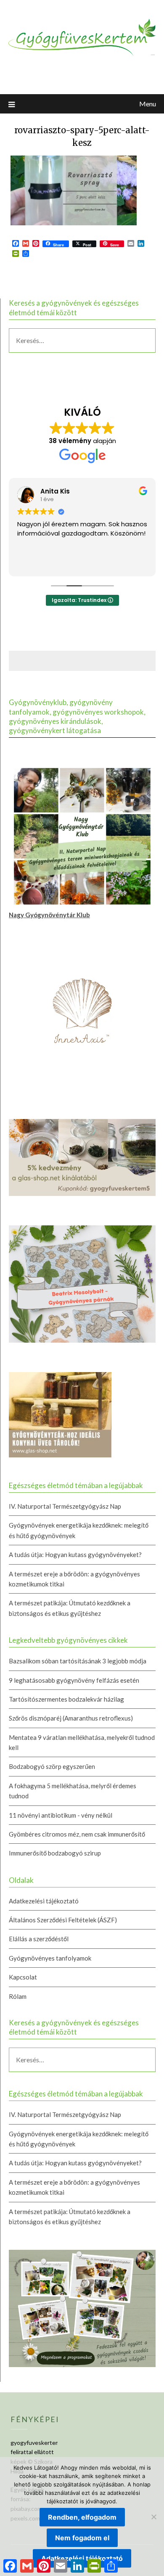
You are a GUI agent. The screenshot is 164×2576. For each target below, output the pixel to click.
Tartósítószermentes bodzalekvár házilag (66, 1699)
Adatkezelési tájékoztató (44, 1901)
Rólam (18, 1996)
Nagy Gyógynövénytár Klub (49, 915)
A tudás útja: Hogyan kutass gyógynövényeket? (75, 1555)
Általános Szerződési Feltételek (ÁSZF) (63, 1920)
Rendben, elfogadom (82, 2517)
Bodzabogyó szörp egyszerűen (52, 1766)
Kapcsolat (23, 1977)
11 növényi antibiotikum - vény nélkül (61, 1815)
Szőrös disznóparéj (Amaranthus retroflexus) (71, 1718)
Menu (148, 104)
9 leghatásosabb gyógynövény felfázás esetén (74, 1680)
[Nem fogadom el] (153, 2517)
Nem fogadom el (82, 2538)
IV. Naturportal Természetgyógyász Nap (65, 1506)
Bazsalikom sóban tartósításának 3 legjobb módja (78, 1661)
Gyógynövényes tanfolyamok (50, 1958)
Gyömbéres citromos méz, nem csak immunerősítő (77, 1834)
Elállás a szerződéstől (39, 1939)
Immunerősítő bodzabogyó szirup (55, 1853)
